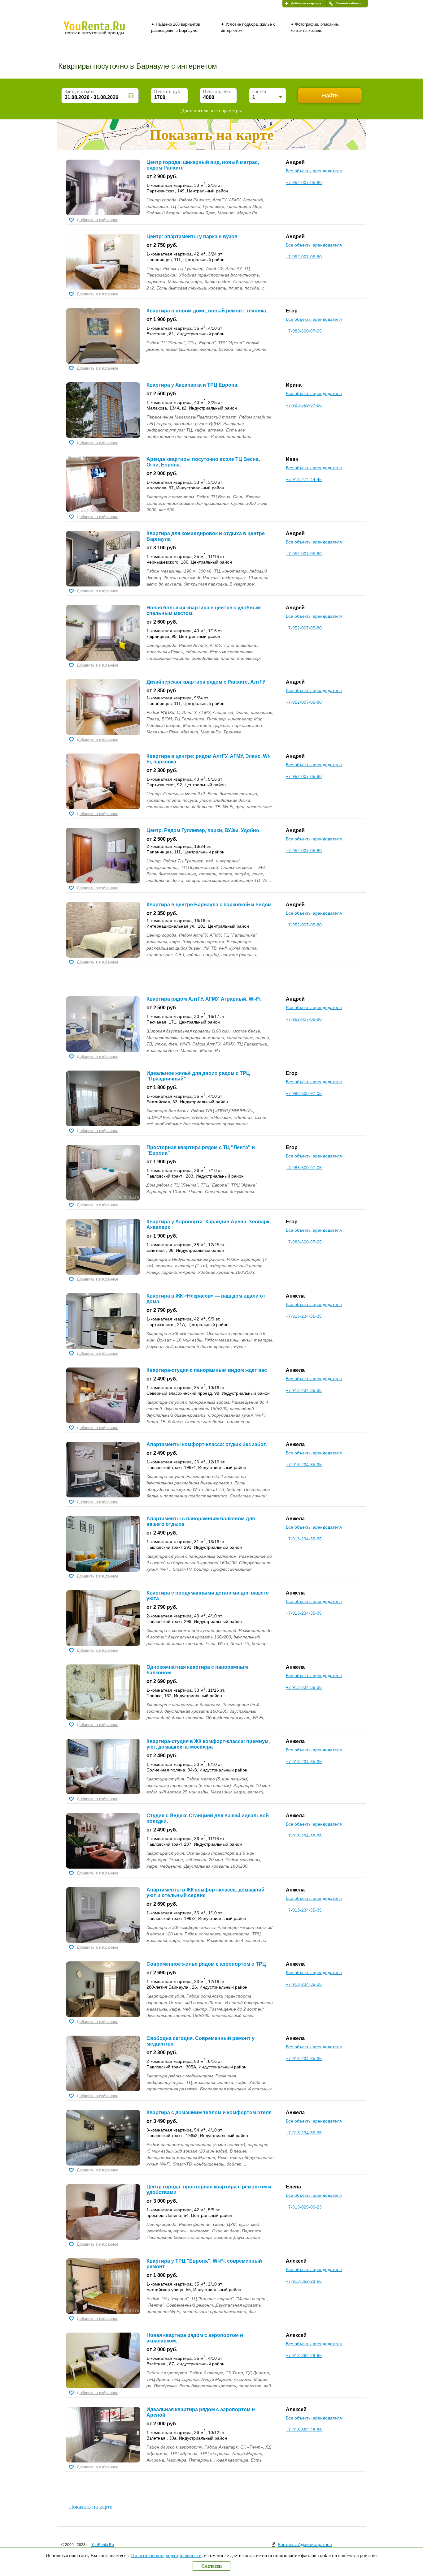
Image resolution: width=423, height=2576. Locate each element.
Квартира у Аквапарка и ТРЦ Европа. (192, 385)
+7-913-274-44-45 (304, 479)
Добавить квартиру (306, 3)
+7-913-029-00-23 (304, 2207)
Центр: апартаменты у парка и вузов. (193, 236)
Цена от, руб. (168, 91)
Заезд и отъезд (79, 91)
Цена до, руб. (217, 91)
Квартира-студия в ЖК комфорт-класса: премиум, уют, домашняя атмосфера (208, 1744)
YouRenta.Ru (103, 2545)
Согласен (211, 2566)
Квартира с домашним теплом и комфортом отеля (209, 2112)
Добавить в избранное (98, 220)
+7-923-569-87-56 (304, 405)
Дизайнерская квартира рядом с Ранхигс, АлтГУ (206, 682)
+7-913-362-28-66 (304, 2281)
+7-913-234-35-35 (304, 1316)
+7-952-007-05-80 (304, 182)
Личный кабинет (348, 3)
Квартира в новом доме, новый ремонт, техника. (207, 311)
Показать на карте (91, 2507)
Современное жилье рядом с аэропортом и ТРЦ (206, 1964)
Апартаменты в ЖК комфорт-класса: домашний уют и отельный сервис (205, 1893)
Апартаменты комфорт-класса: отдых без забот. (207, 1444)
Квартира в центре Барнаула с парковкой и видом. (210, 905)
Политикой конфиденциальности (166, 2555)
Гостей (259, 91)
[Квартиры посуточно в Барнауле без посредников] (105, 32)
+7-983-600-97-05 (304, 331)
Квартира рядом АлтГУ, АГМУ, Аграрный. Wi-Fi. (204, 999)
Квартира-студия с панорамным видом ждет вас (207, 1370)
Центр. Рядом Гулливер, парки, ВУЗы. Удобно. (203, 830)
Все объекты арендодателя (314, 171)
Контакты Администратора (305, 2544)
